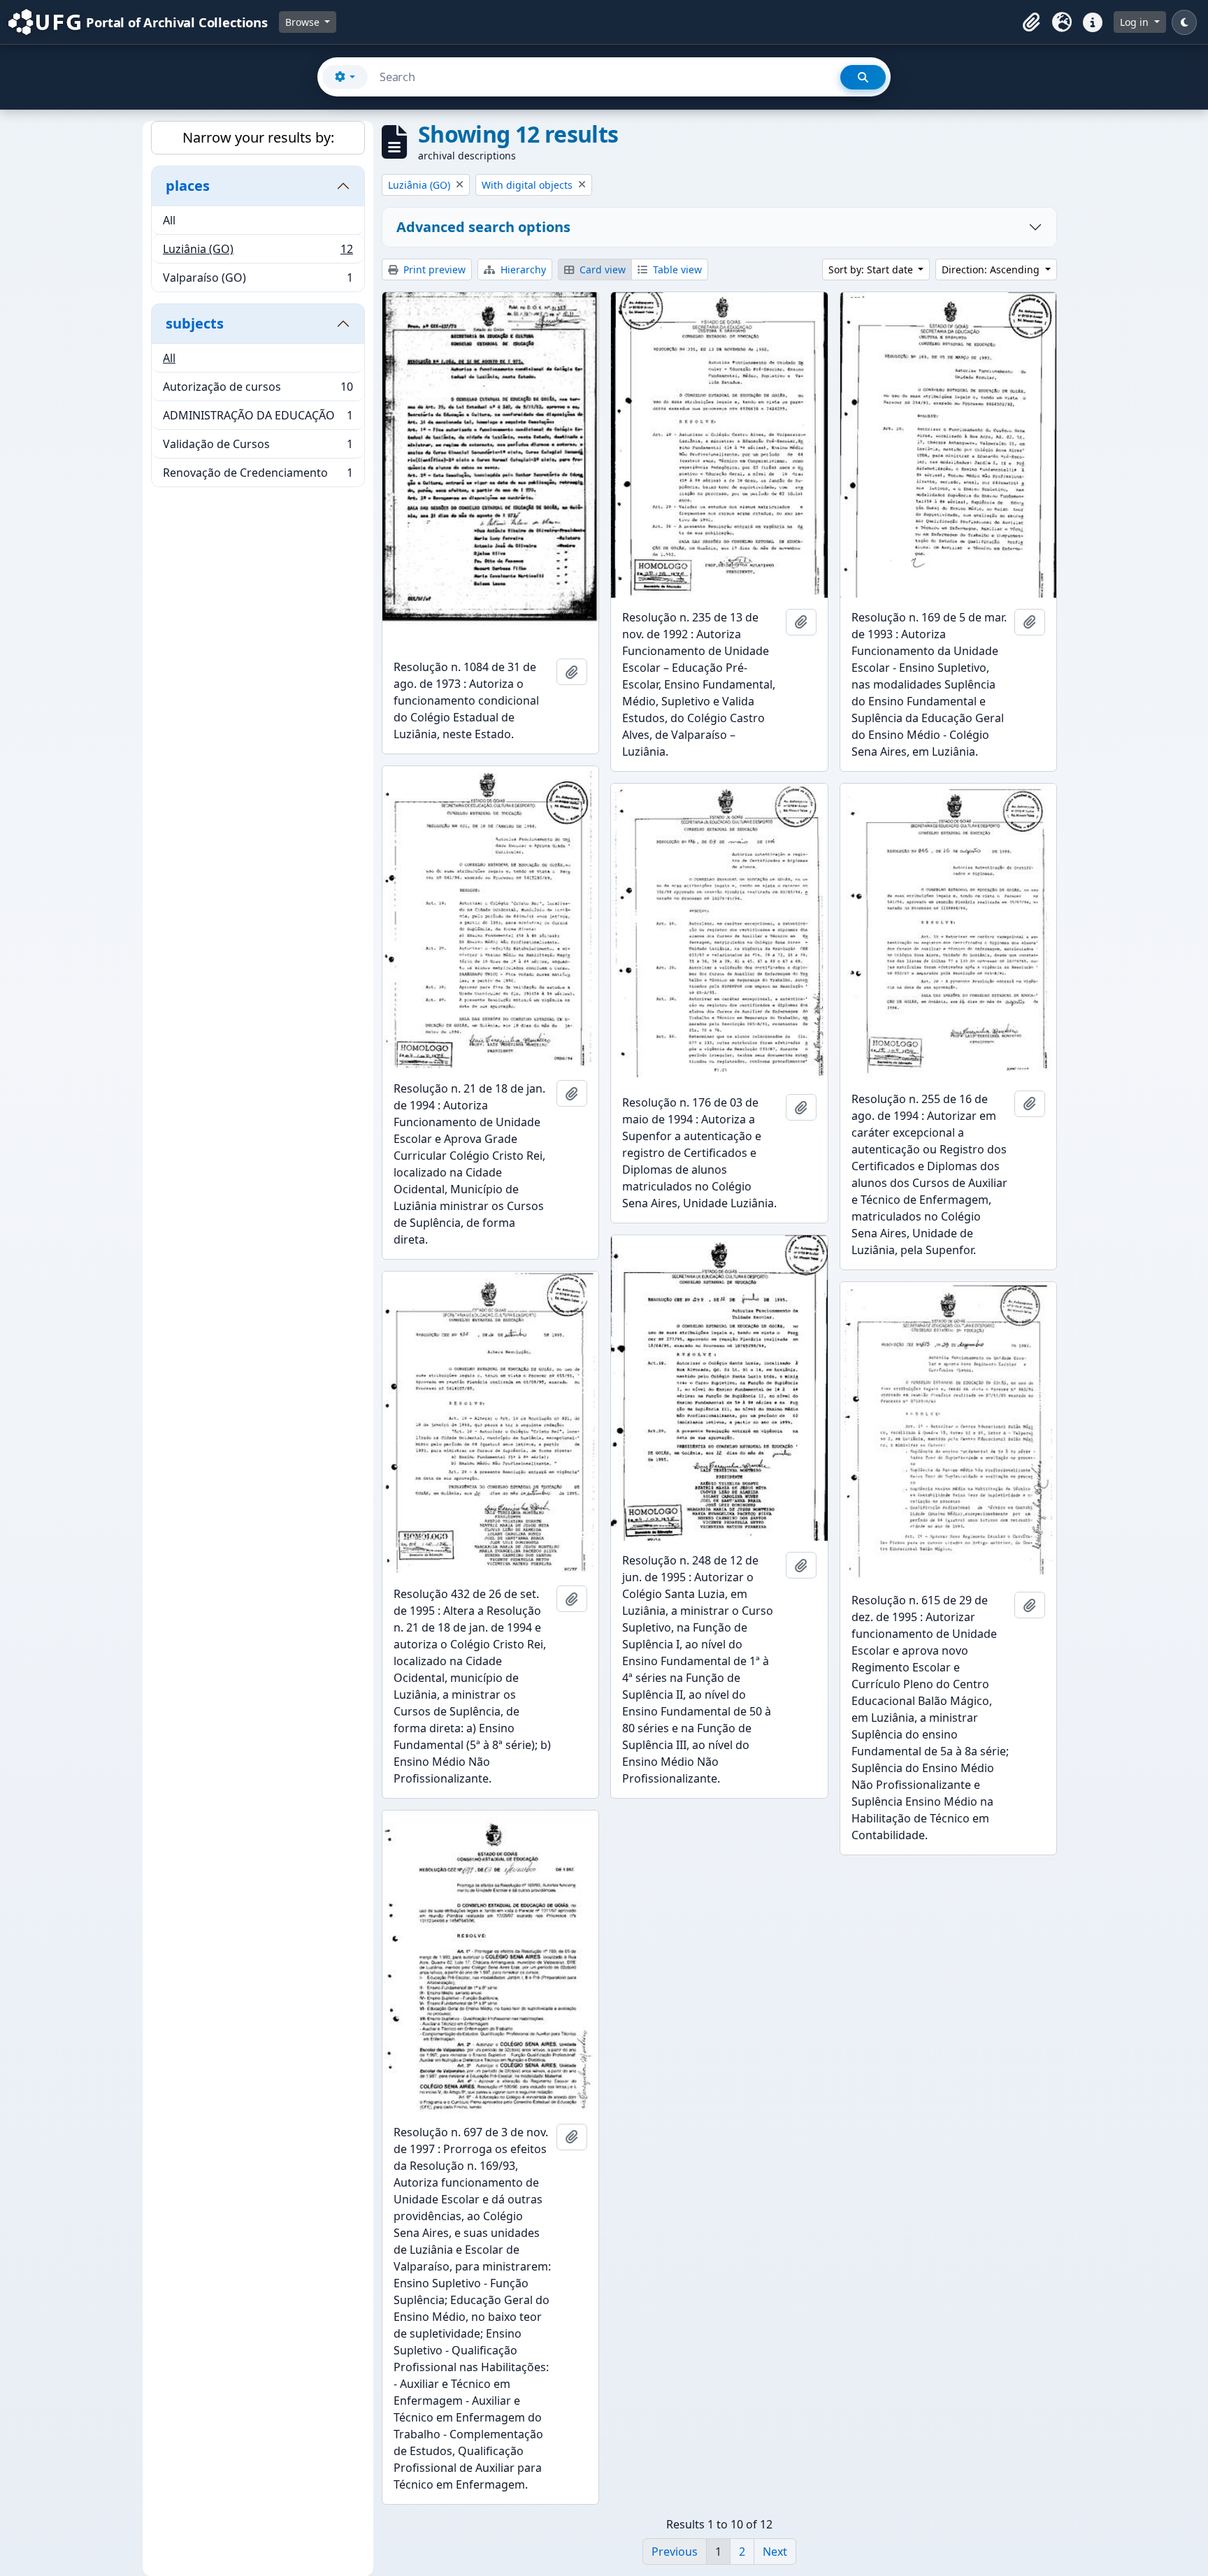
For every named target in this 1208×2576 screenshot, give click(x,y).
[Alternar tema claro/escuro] (1184, 22)
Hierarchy (522, 269)
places (188, 186)
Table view (676, 269)
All (169, 220)
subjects (195, 323)
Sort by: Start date (872, 269)
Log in (1136, 22)
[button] (1031, 22)
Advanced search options (483, 227)
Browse (304, 22)
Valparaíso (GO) (258, 281)
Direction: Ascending (992, 269)
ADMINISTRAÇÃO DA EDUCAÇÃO (258, 419)
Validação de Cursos (258, 447)
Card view (601, 269)
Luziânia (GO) (258, 252)
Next (775, 2552)
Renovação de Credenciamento (258, 476)
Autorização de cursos (258, 390)
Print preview (433, 269)
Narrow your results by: (258, 137)
